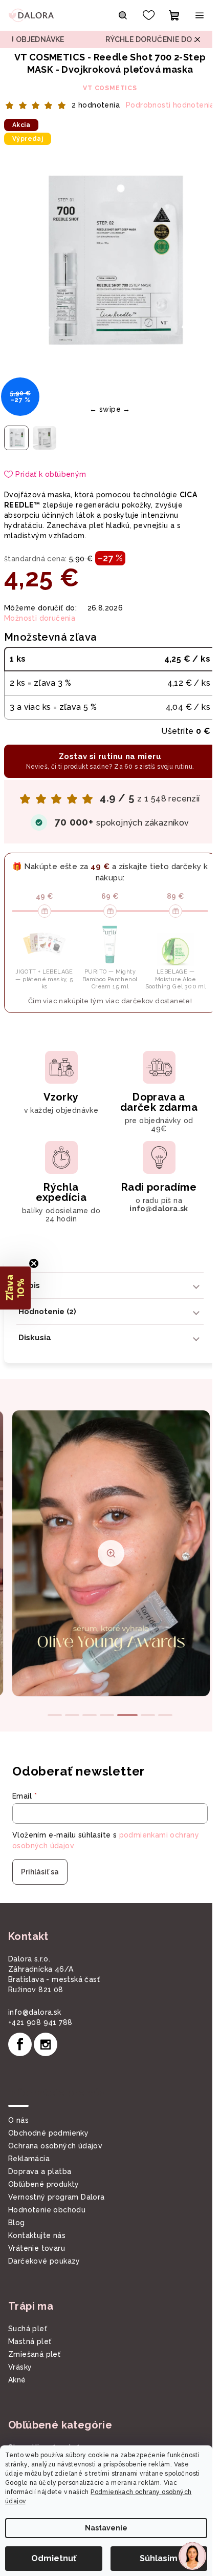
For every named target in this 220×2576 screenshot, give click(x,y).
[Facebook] (20, 2044)
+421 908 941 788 (40, 2022)
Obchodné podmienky (48, 2133)
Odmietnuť (54, 2558)
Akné (17, 2380)
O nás (18, 2120)
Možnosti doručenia (40, 618)
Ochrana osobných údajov (55, 2146)
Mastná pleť (30, 2341)
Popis (29, 1285)
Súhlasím (159, 2558)
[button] (15, 1288)
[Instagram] (46, 2044)
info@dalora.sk (35, 2012)
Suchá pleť (28, 2329)
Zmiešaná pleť (34, 2354)
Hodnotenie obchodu (47, 2210)
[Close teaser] (34, 1263)
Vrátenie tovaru (37, 2248)
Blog (17, 2223)
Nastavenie (106, 2528)
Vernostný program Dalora (57, 2197)
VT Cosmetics (110, 88)
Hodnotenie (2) (47, 1312)
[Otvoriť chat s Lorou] (192, 2556)
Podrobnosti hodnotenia (170, 105)
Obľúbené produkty (44, 2184)
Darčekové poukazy (44, 2261)
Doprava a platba (40, 2171)
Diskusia (35, 1338)
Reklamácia (29, 2159)
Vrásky (20, 2367)
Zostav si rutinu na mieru (110, 761)
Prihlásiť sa (40, 1872)
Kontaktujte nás (37, 2235)
